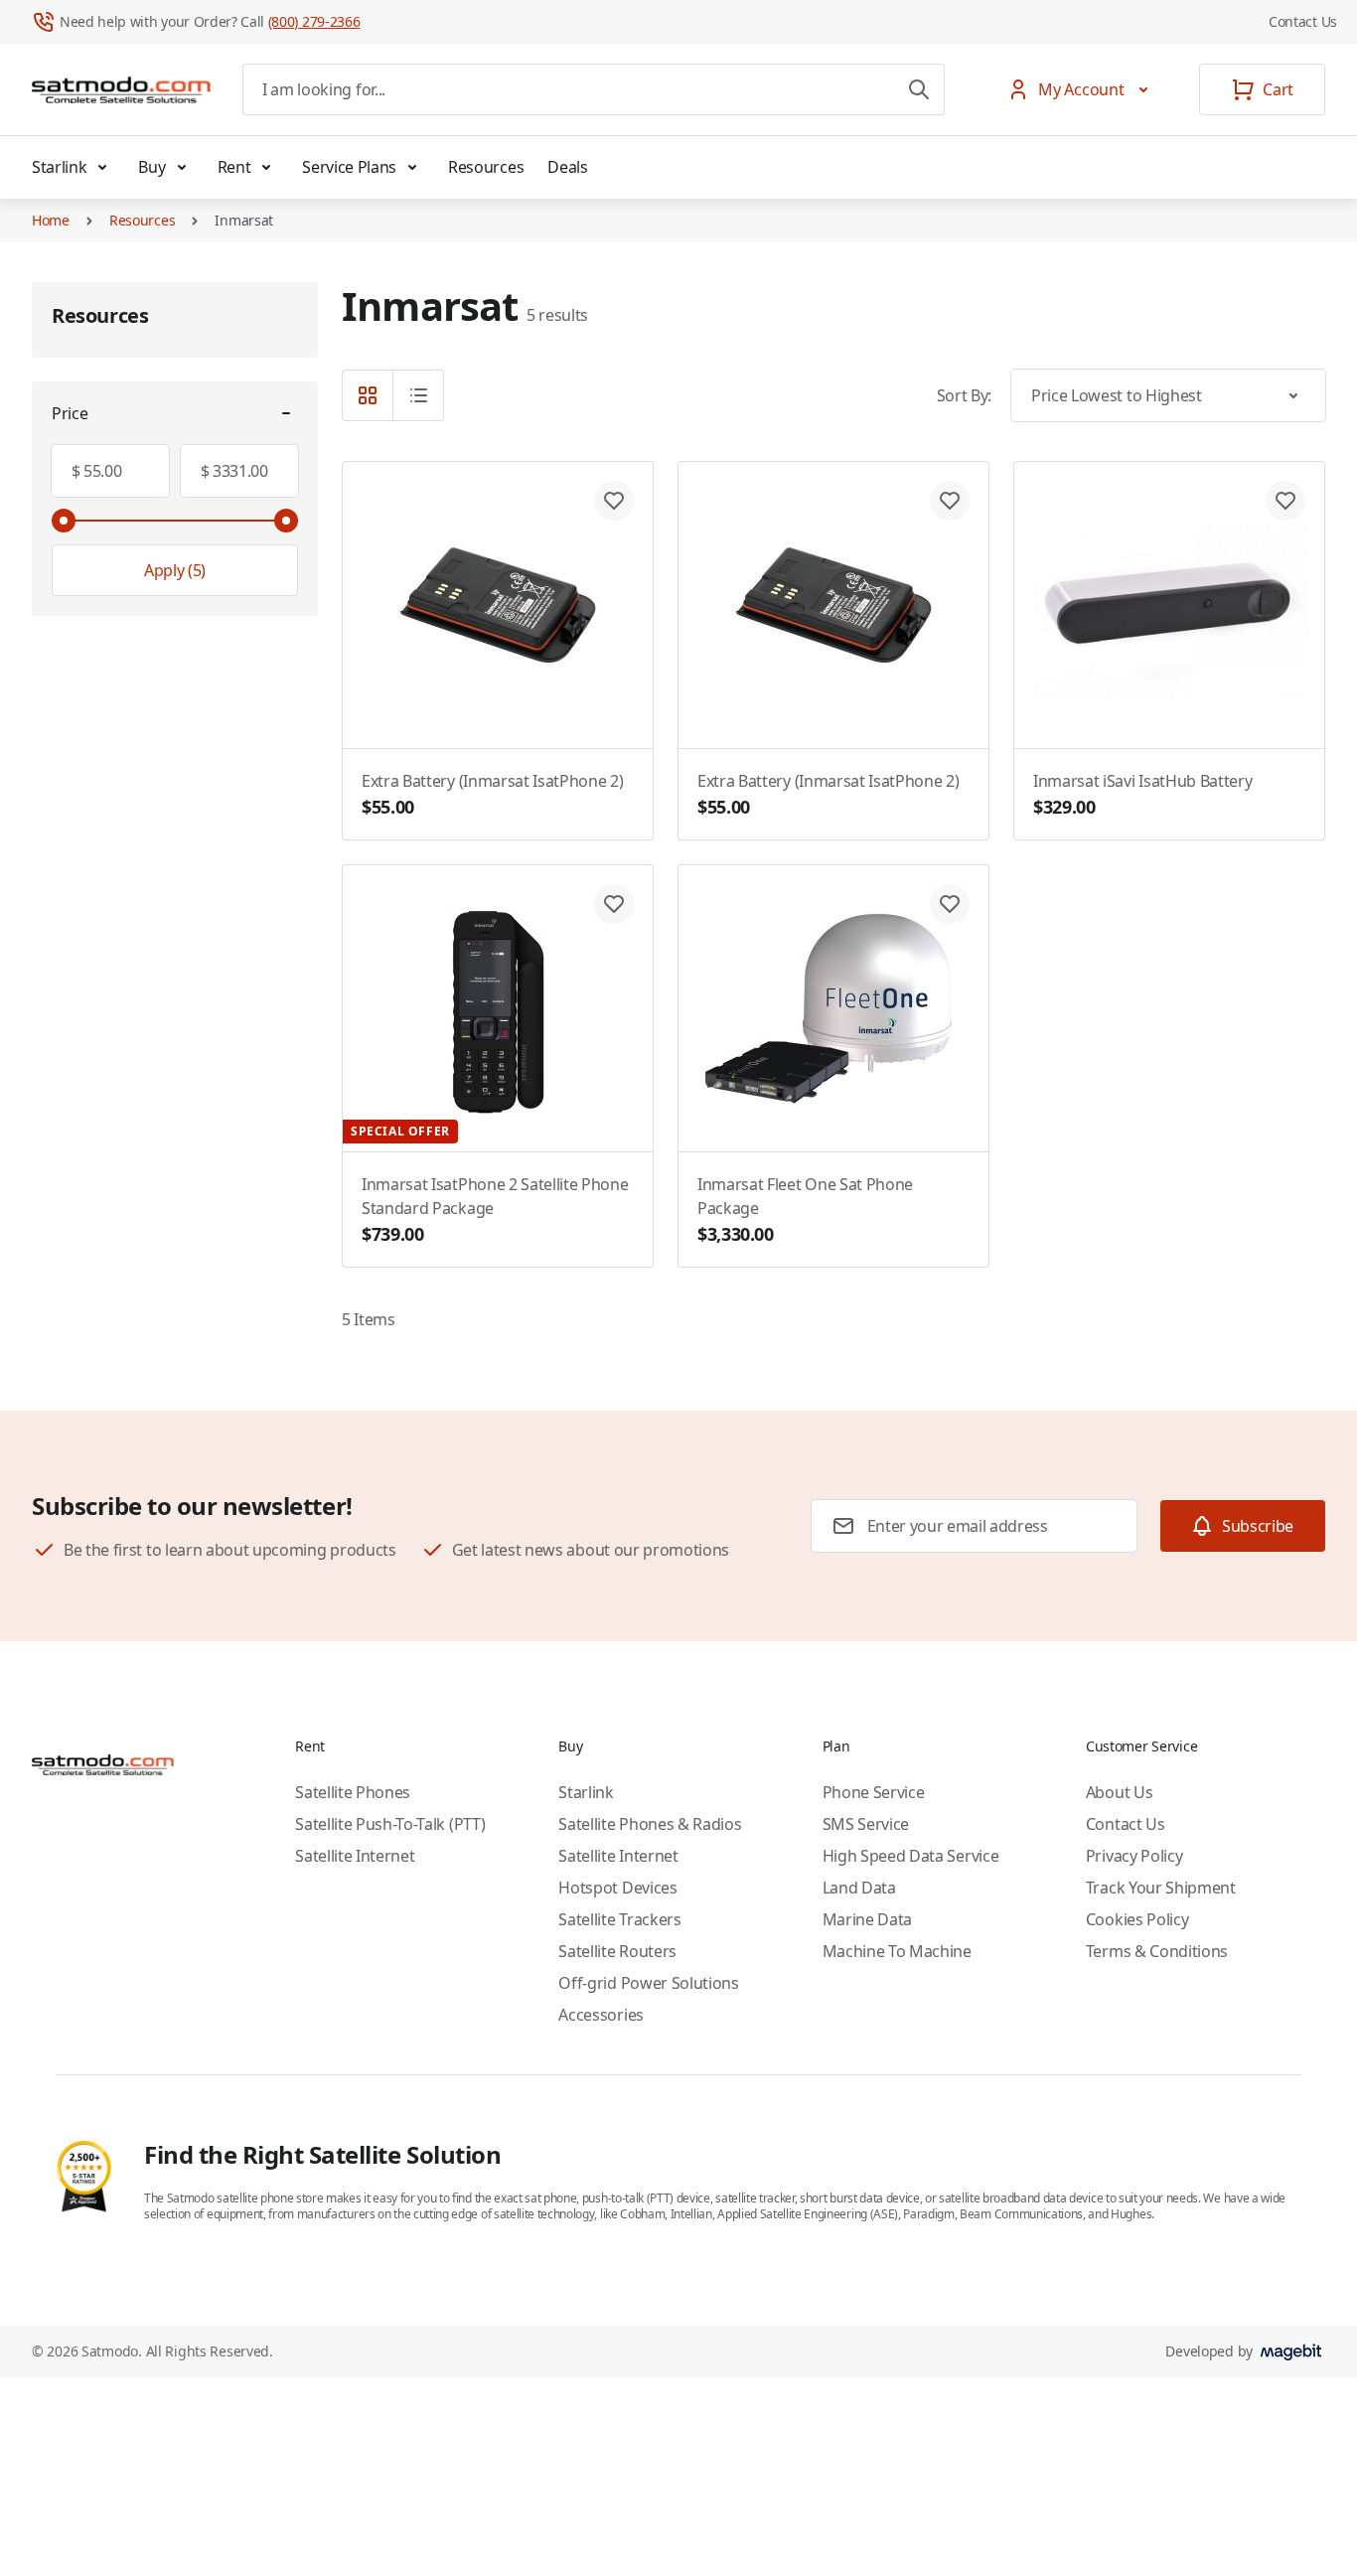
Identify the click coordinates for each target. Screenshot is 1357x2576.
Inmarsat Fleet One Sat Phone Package (805, 1210)
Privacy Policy (1134, 1856)
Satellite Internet (355, 1856)
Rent (234, 167)
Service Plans (349, 167)
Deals (567, 167)
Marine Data (867, 1919)
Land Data (859, 1888)
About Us (1119, 1792)
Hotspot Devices (617, 1888)
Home (51, 220)
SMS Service (866, 1824)
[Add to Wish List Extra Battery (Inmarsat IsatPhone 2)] (614, 501)
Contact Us (1303, 21)
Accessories (601, 2015)
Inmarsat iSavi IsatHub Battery (1142, 794)
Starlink (59, 167)
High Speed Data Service (911, 1856)
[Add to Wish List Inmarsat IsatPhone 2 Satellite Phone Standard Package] (614, 904)
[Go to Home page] (121, 89)
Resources (486, 167)
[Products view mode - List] (418, 395)
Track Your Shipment (1161, 1888)
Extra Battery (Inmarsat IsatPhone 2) (492, 794)
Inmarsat (244, 220)
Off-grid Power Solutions (648, 1983)
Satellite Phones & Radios (650, 1824)
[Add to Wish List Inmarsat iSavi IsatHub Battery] (1285, 501)
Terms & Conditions (1157, 1951)
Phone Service (874, 1792)
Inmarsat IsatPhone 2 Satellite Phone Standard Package (495, 1210)
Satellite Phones (353, 1792)
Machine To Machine (897, 1951)
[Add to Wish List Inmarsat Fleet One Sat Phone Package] (950, 904)
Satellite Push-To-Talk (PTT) (390, 1824)
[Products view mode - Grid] (368, 395)
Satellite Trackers (619, 1919)
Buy (151, 167)
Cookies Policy (1137, 1919)
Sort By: (964, 395)
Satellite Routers (617, 1951)
